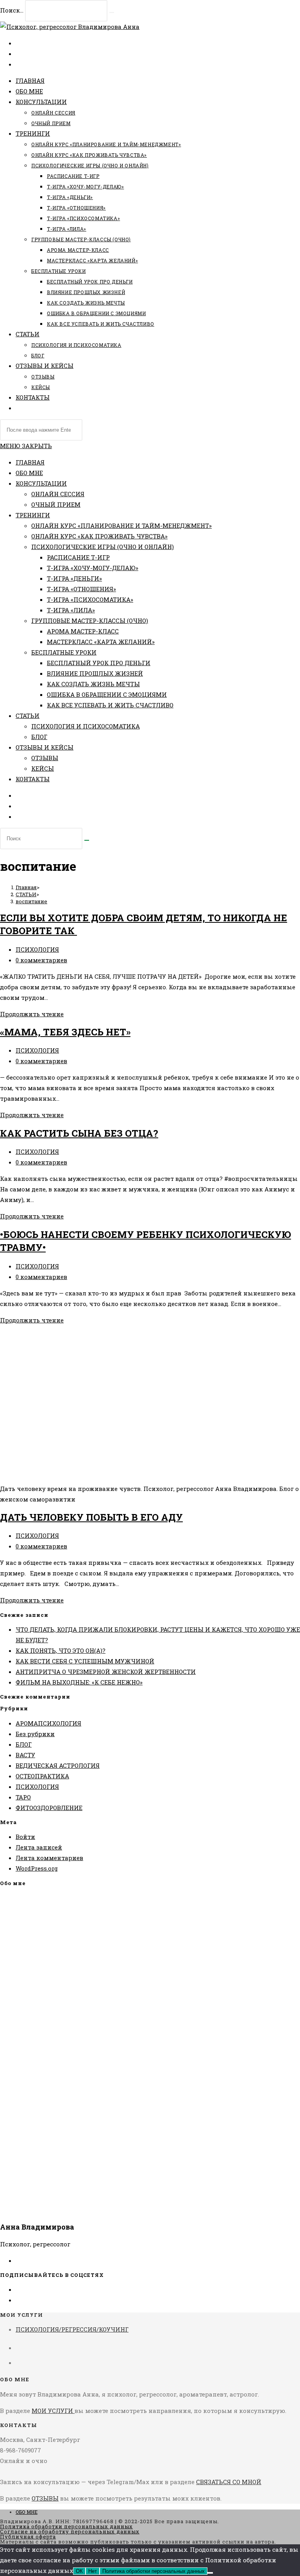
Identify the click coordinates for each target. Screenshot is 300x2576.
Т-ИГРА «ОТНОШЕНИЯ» (81, 589)
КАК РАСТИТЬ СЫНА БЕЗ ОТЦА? (79, 1133)
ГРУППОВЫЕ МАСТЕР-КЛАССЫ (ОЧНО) (90, 621)
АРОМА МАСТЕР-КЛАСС (83, 631)
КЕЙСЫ (43, 768)
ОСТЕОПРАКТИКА (42, 1776)
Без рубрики (35, 1734)
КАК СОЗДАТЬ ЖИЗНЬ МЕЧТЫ (93, 684)
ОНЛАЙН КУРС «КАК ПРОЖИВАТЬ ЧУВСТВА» (99, 536)
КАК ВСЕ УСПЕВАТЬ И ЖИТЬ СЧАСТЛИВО (110, 705)
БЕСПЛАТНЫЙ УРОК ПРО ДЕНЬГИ (99, 663)
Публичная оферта (28, 2537)
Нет (93, 2571)
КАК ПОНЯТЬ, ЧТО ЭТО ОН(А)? (61, 1650)
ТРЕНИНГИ (33, 515)
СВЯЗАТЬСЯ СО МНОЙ (229, 2482)
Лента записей (39, 1847)
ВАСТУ (25, 1755)
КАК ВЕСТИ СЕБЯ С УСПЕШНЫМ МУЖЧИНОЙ (85, 1661)
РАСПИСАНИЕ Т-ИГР (78, 557)
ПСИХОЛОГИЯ (37, 949)
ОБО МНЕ (29, 473)
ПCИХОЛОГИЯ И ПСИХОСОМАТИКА (86, 726)
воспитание (31, 901)
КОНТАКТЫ (33, 779)
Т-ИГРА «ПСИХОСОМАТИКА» (90, 599)
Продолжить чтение (32, 1014)
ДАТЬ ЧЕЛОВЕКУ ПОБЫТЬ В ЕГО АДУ (91, 1517)
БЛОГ (39, 737)
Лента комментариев (49, 1858)
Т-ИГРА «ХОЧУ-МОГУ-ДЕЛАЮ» (93, 568)
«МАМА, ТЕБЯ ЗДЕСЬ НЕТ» (65, 1032)
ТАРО (23, 1797)
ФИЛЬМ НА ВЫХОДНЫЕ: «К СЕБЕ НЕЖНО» (79, 1682)
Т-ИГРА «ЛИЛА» (71, 610)
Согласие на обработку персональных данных (70, 2531)
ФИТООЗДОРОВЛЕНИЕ (49, 1808)
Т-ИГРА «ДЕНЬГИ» (74, 578)
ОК (79, 2571)
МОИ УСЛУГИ (53, 2411)
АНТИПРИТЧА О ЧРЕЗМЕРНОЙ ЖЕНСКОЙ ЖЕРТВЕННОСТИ (106, 1672)
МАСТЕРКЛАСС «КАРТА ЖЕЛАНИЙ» (101, 642)
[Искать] (87, 840)
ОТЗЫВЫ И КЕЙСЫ (45, 747)
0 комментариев (41, 960)
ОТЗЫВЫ (45, 758)
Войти (25, 1837)
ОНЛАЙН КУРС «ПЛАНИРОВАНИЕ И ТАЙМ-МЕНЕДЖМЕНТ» (121, 526)
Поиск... (12, 10)
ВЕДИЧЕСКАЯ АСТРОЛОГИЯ (58, 1765)
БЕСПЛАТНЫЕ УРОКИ (64, 652)
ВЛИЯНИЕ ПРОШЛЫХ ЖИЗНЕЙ (95, 673)
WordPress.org (37, 1868)
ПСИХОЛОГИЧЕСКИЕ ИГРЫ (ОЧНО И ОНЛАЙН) (103, 547)
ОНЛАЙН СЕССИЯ (58, 494)
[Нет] (210, 2573)
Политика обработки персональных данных (66, 2526)
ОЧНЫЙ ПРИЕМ (56, 504)
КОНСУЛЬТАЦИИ (41, 483)
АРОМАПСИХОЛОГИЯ (48, 1723)
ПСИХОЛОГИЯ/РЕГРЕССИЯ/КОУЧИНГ (72, 2329)
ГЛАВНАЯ (30, 462)
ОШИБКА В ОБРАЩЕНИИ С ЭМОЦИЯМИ (107, 694)
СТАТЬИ (28, 716)
